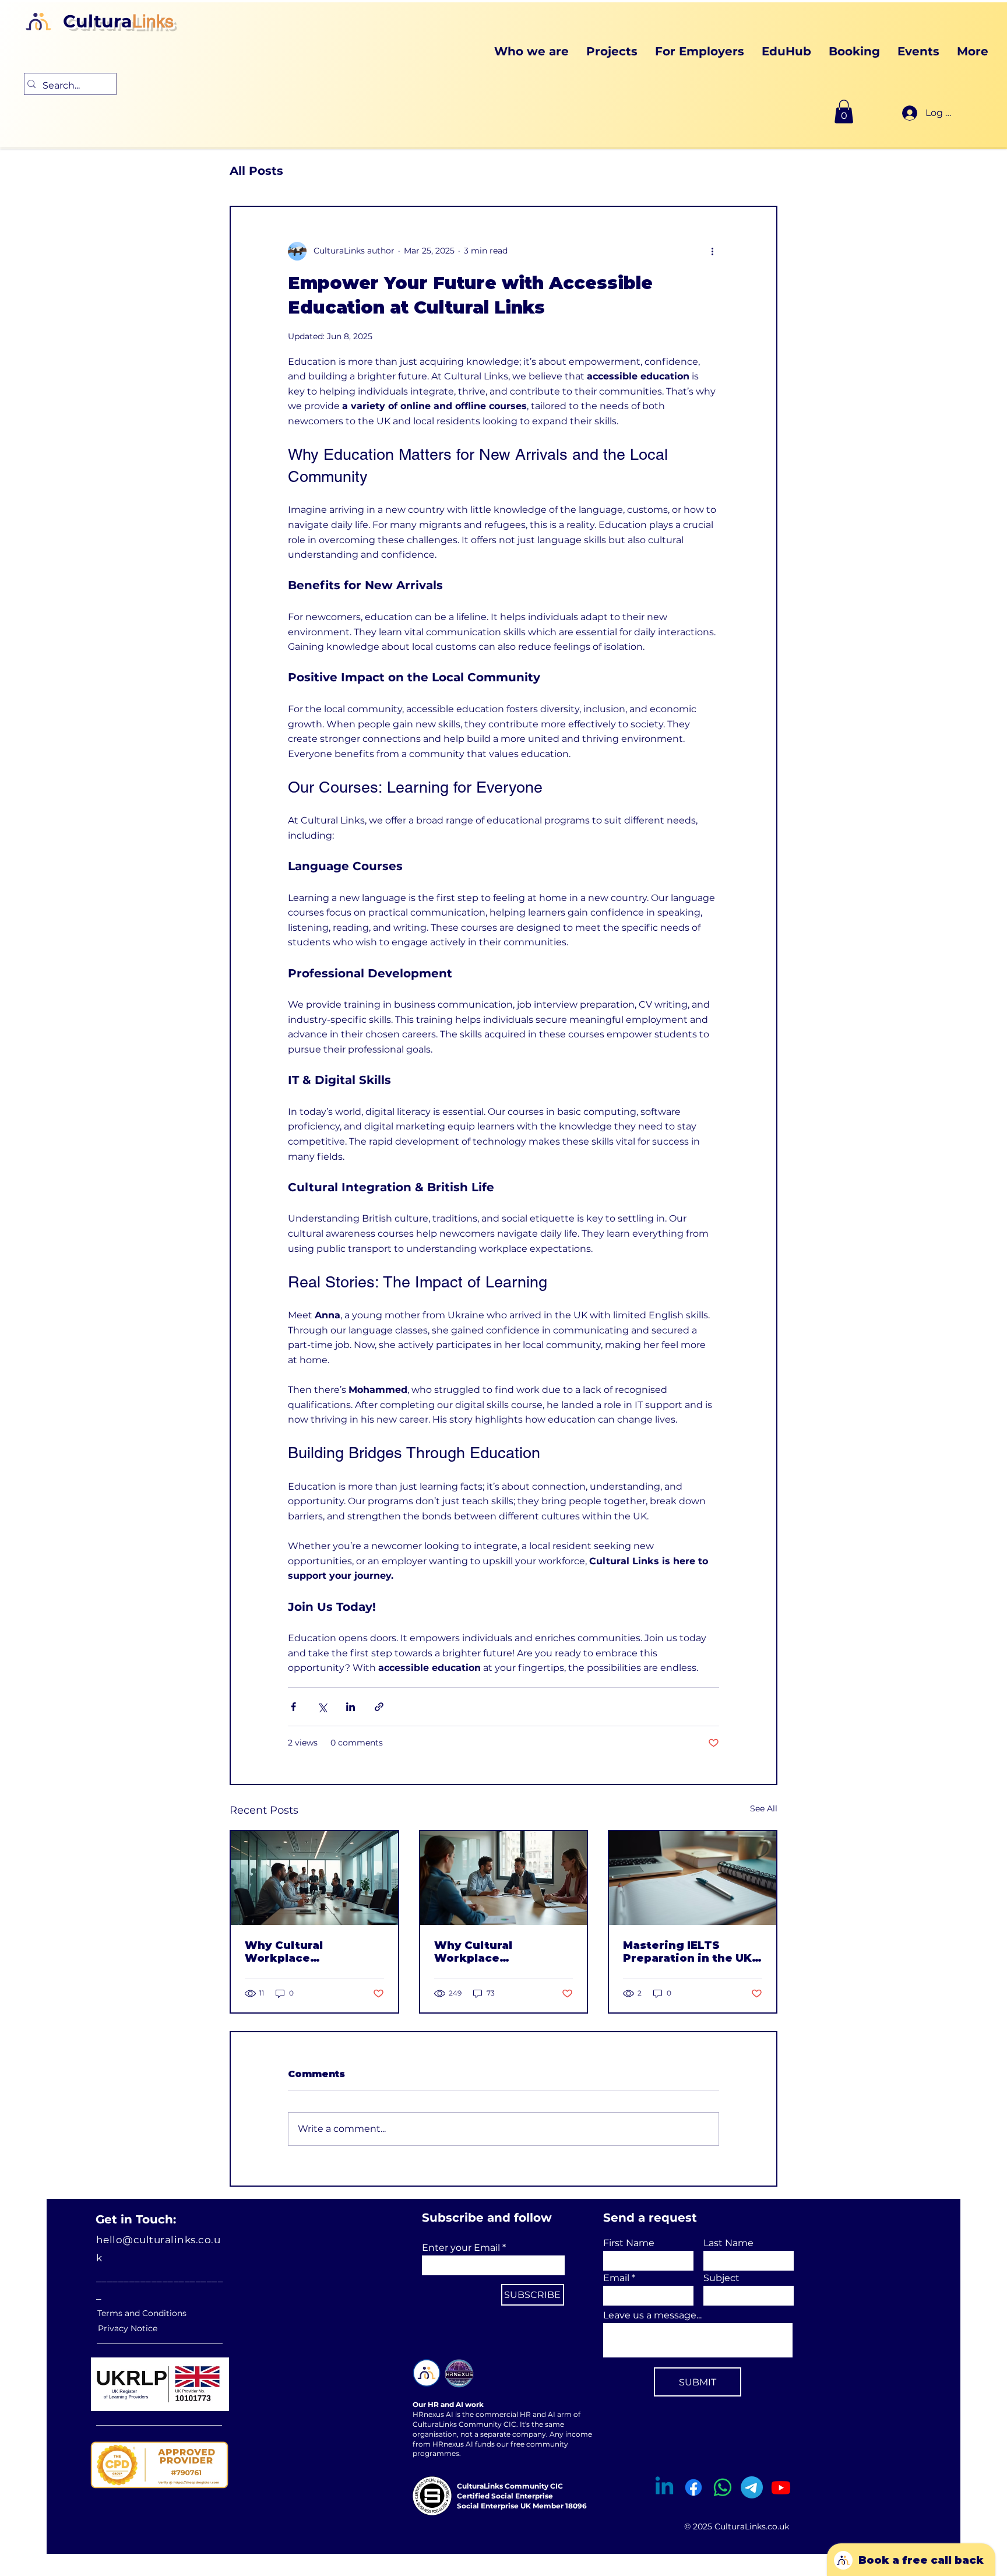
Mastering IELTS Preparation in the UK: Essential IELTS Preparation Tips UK (689, 1952)
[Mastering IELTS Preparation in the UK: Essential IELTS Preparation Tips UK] (693, 1878)
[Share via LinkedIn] (351, 1707)
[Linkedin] (664, 2487)
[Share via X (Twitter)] (322, 1707)
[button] (844, 112)
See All (764, 1808)
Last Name (728, 2243)
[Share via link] (379, 1707)
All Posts (256, 171)
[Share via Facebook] (293, 1707)
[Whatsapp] (723, 2487)
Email (616, 2278)
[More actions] (712, 251)
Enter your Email (461, 2248)
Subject (721, 2278)
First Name (629, 2243)
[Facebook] (693, 2487)
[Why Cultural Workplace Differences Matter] (314, 1878)
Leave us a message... (652, 2315)
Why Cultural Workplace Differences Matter (302, 1952)
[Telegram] (752, 2487)
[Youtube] (781, 2487)
